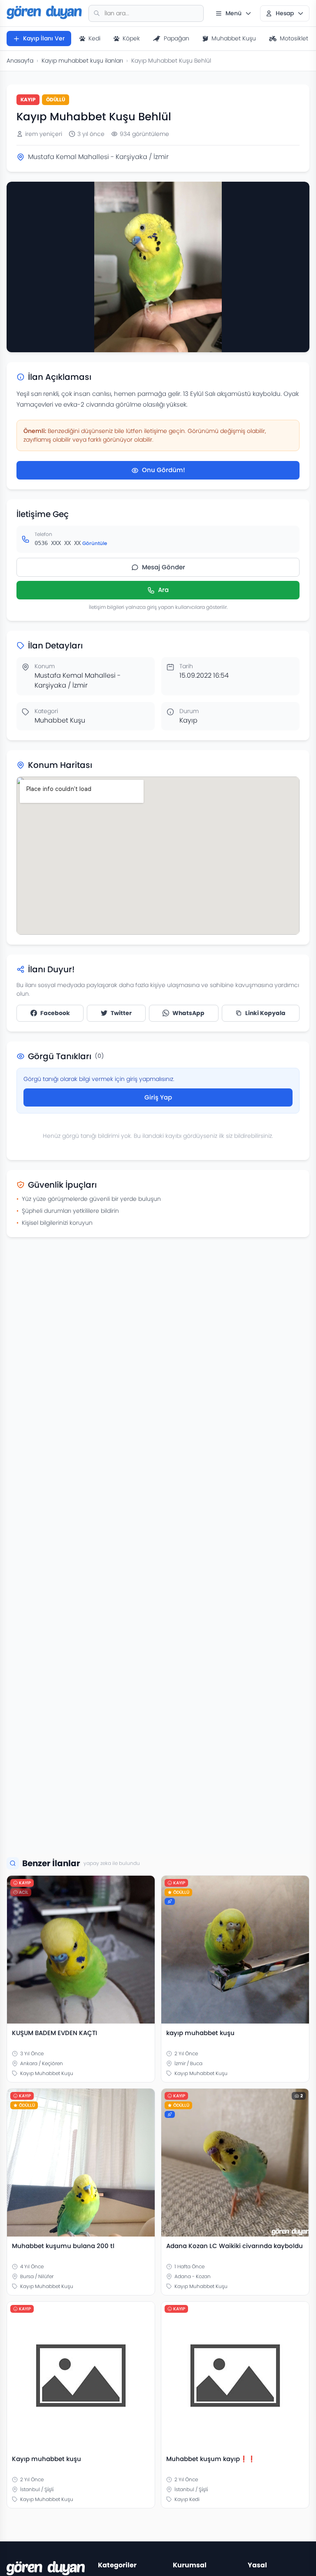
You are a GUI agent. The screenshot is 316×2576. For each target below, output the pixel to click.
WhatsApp (188, 1013)
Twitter (121, 1013)
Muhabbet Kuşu (234, 38)
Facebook (55, 1013)
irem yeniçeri (44, 134)
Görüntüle (95, 543)
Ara (163, 590)
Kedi (94, 38)
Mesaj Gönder (164, 567)
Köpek (131, 38)
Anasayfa (20, 61)
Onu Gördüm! (164, 470)
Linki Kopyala (265, 1013)
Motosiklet (294, 38)
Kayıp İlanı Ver (44, 38)
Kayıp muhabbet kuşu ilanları (82, 61)
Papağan (177, 38)
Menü (234, 13)
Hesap (285, 13)
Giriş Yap (158, 1097)
